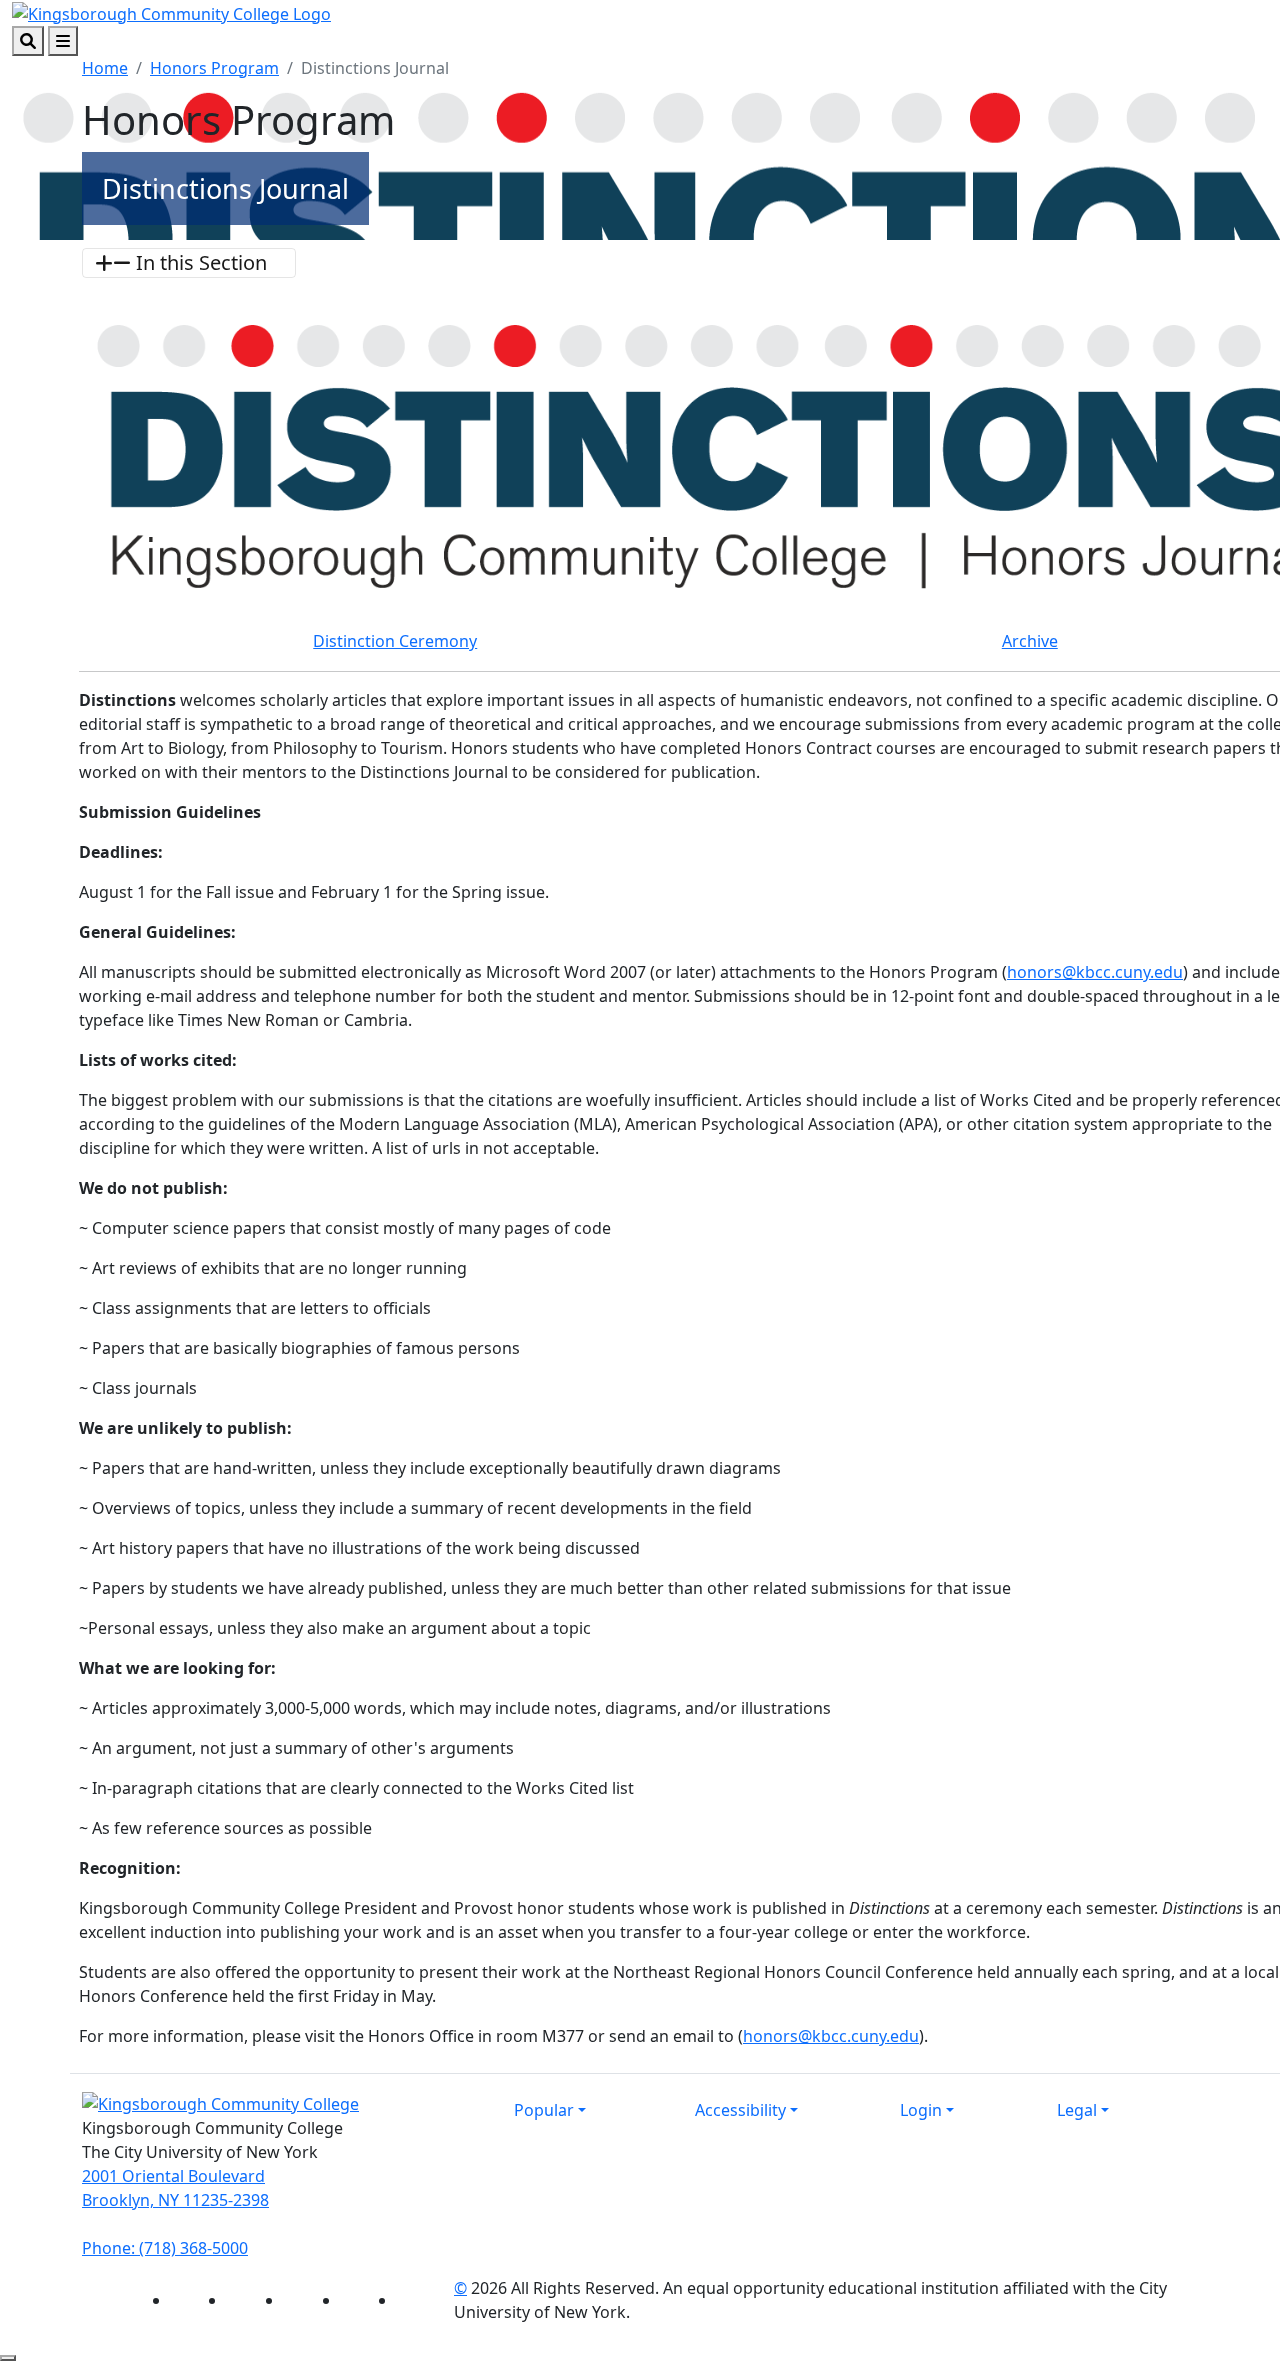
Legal (1077, 2110)
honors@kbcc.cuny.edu (1095, 972)
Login (921, 2110)
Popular (544, 2110)
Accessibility (740, 2110)
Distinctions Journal (225, 188)
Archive (1030, 641)
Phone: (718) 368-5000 (165, 2248)
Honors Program (214, 68)
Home (105, 68)
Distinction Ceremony (395, 641)
